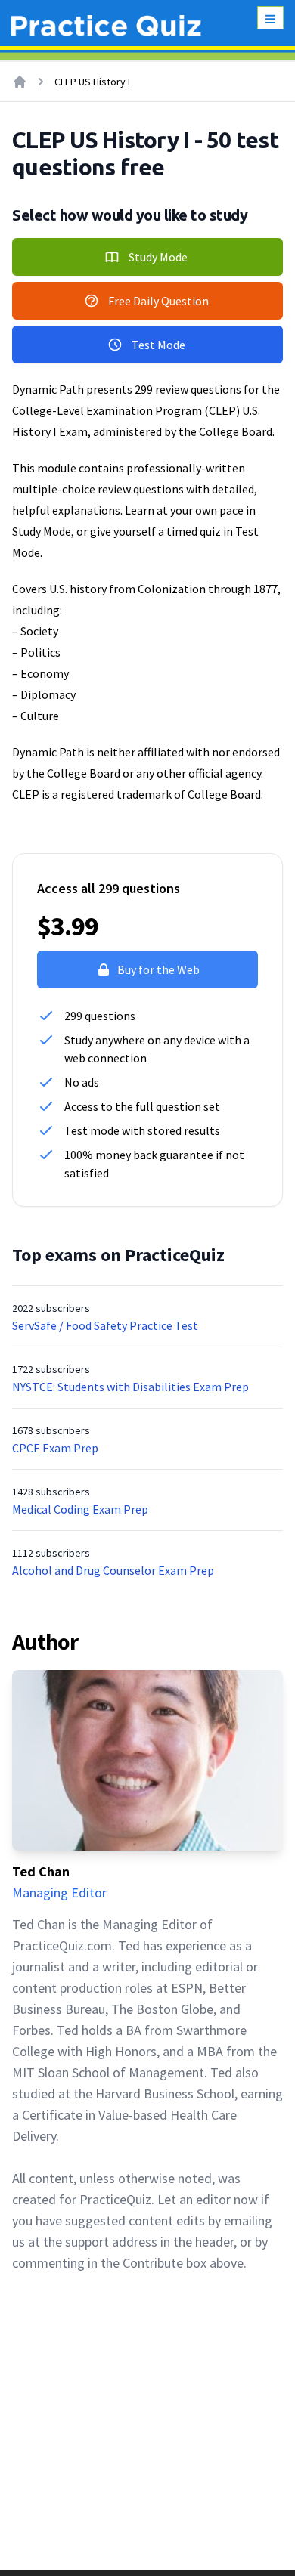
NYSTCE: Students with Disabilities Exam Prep (130, 1387)
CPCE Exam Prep (55, 1448)
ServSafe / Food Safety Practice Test (105, 1325)
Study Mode (158, 257)
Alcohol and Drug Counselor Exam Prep (113, 1570)
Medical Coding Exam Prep (80, 1509)
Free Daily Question (158, 301)
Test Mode (158, 345)
